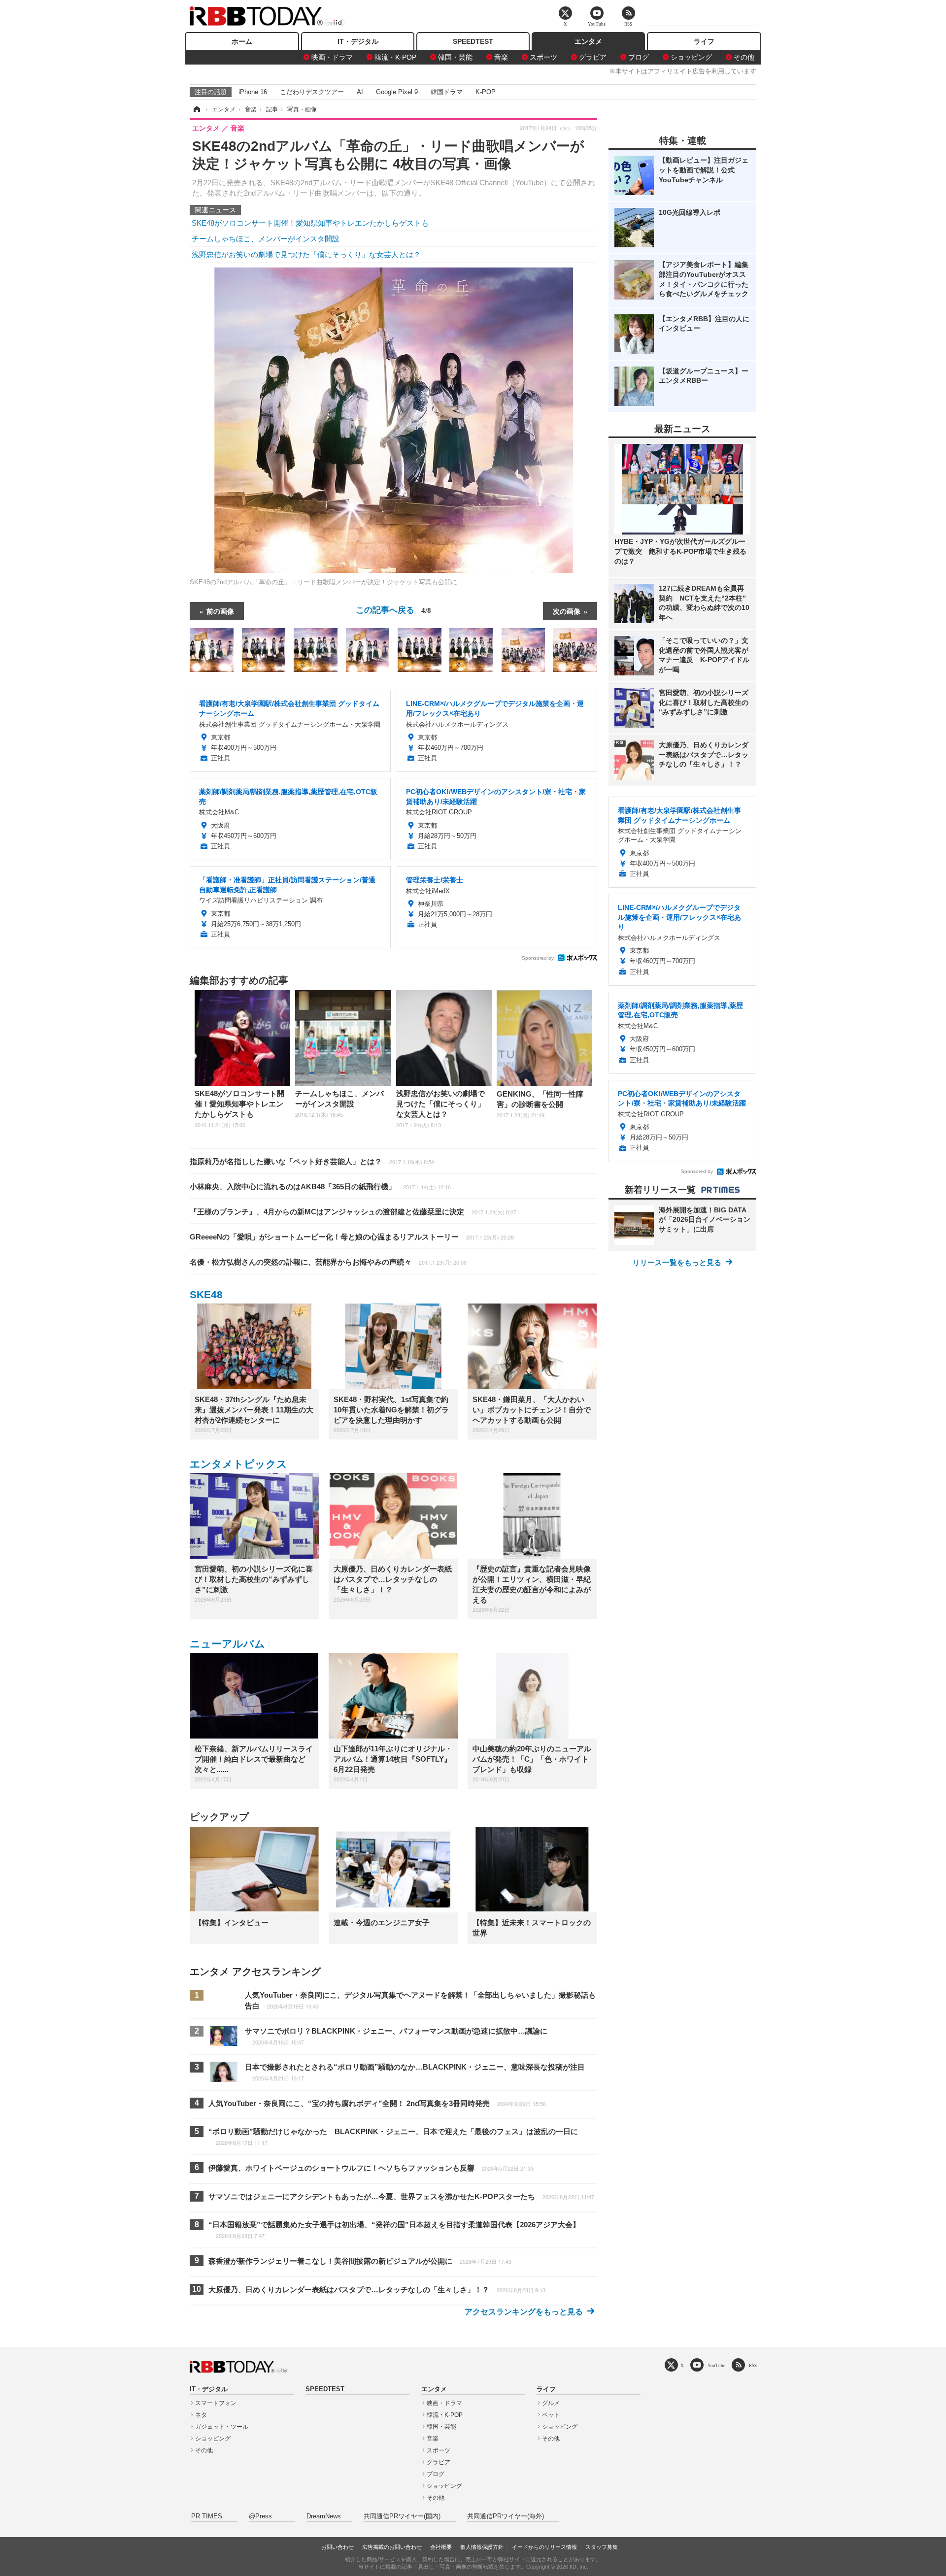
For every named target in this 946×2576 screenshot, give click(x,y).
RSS (753, 2365)
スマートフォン (216, 2403)
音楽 (501, 57)
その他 (744, 57)
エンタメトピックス (238, 1464)
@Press (260, 2516)
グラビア (593, 57)
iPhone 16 (253, 92)
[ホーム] (196, 109)
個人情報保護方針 (482, 2547)
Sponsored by (538, 958)
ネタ (201, 2415)
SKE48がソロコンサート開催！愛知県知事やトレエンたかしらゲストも (310, 223)
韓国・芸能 (455, 57)
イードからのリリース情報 (544, 2547)
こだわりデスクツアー (312, 92)
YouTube (716, 2365)
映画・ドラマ (332, 57)
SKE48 (206, 1294)
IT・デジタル (358, 41)
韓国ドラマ (447, 92)
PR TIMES (207, 2516)
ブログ (639, 57)
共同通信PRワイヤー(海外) (506, 2516)
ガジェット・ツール (222, 2427)
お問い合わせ (338, 2547)
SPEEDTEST (473, 41)
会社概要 (441, 2547)
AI (360, 92)
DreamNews (324, 2516)
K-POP (486, 92)
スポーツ (543, 57)
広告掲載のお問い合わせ (392, 2547)
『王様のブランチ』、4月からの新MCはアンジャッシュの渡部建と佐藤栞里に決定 (353, 1212)
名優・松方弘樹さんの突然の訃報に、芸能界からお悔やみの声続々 (328, 1262)
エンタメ (588, 41)
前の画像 (220, 611)
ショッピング (691, 57)
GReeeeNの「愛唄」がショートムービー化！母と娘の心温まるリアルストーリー (352, 1237)
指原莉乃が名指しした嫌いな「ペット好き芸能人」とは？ (312, 1161)
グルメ (551, 2403)
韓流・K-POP (395, 57)
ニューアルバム (227, 1644)
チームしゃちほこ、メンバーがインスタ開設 (266, 239)
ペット (551, 2415)
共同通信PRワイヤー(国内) (402, 2516)
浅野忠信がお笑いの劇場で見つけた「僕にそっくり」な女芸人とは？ (306, 254)
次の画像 (567, 611)
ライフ (704, 41)
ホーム (242, 41)
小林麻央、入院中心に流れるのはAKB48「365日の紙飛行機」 (320, 1187)
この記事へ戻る (393, 609)
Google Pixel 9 (397, 92)
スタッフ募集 (602, 2547)
